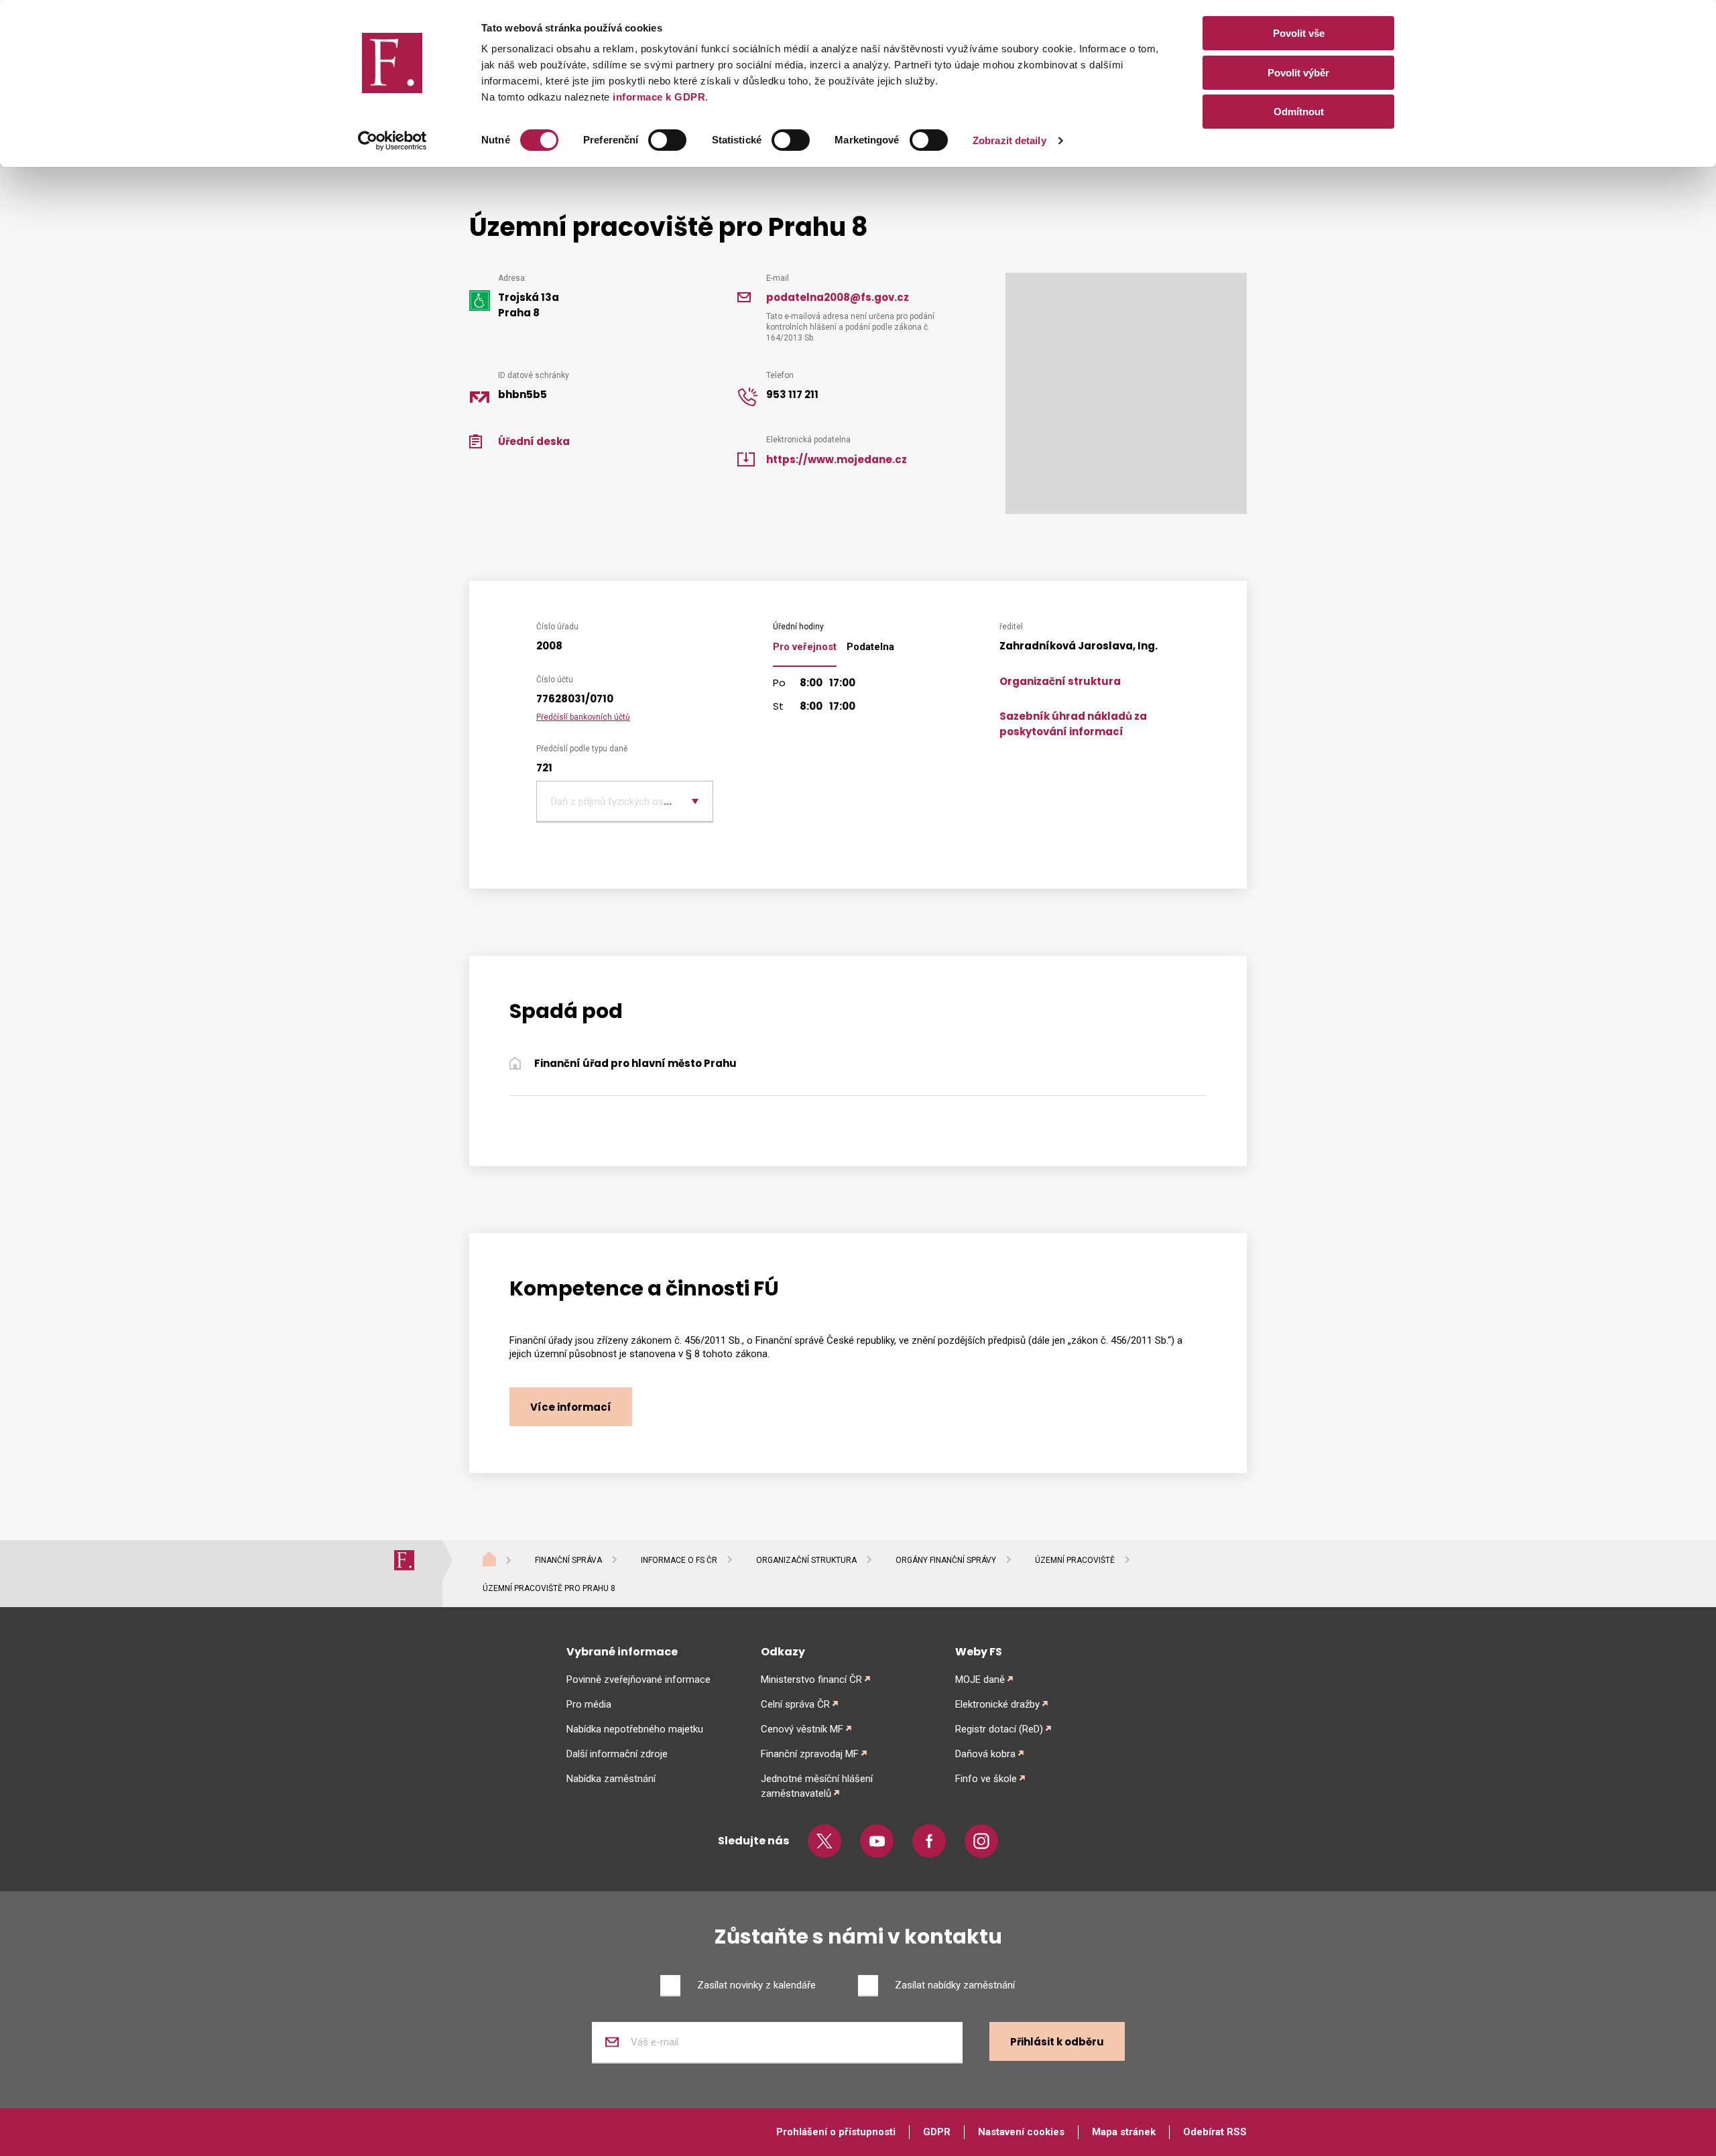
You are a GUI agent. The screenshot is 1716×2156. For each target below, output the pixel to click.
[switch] (667, 140)
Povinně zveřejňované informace (638, 1679)
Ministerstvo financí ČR (811, 1679)
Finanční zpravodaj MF (810, 1754)
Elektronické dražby (997, 1704)
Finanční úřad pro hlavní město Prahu (635, 1063)
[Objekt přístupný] (480, 300)
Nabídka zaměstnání (611, 1779)
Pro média (589, 1704)
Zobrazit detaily (1009, 140)
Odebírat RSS (1215, 2132)
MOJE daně (980, 1679)
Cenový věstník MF (802, 1729)
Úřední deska (534, 441)
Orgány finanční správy (946, 1560)
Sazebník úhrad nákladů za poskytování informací (1073, 724)
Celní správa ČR (795, 1704)
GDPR (937, 2132)
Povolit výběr (1298, 73)
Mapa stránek (1124, 2132)
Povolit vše (1299, 33)
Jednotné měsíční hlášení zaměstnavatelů (817, 1786)
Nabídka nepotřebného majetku (635, 1729)
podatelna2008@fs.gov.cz (838, 297)
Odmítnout (1299, 112)
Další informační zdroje (617, 1754)
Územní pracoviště (1075, 1560)
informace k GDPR (658, 97)
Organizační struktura (1060, 681)
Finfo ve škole (986, 1779)
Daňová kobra (985, 1754)
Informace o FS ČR (679, 1560)
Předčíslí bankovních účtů (583, 717)
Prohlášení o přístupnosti (836, 2132)
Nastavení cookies (1021, 2132)
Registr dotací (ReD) (999, 1729)
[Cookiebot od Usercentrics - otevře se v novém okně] (392, 141)
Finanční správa (568, 1560)
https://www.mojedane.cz (837, 459)
